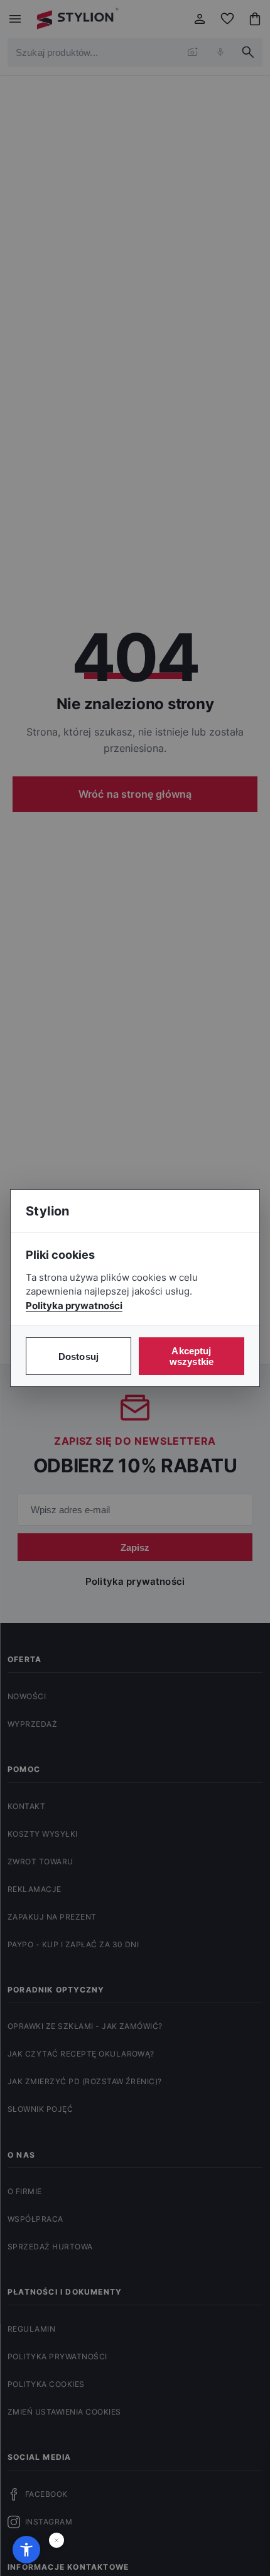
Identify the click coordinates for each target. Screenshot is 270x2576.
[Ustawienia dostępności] (26, 2550)
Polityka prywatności (74, 1306)
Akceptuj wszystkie (192, 1356)
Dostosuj (78, 1356)
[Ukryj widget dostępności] (57, 2540)
